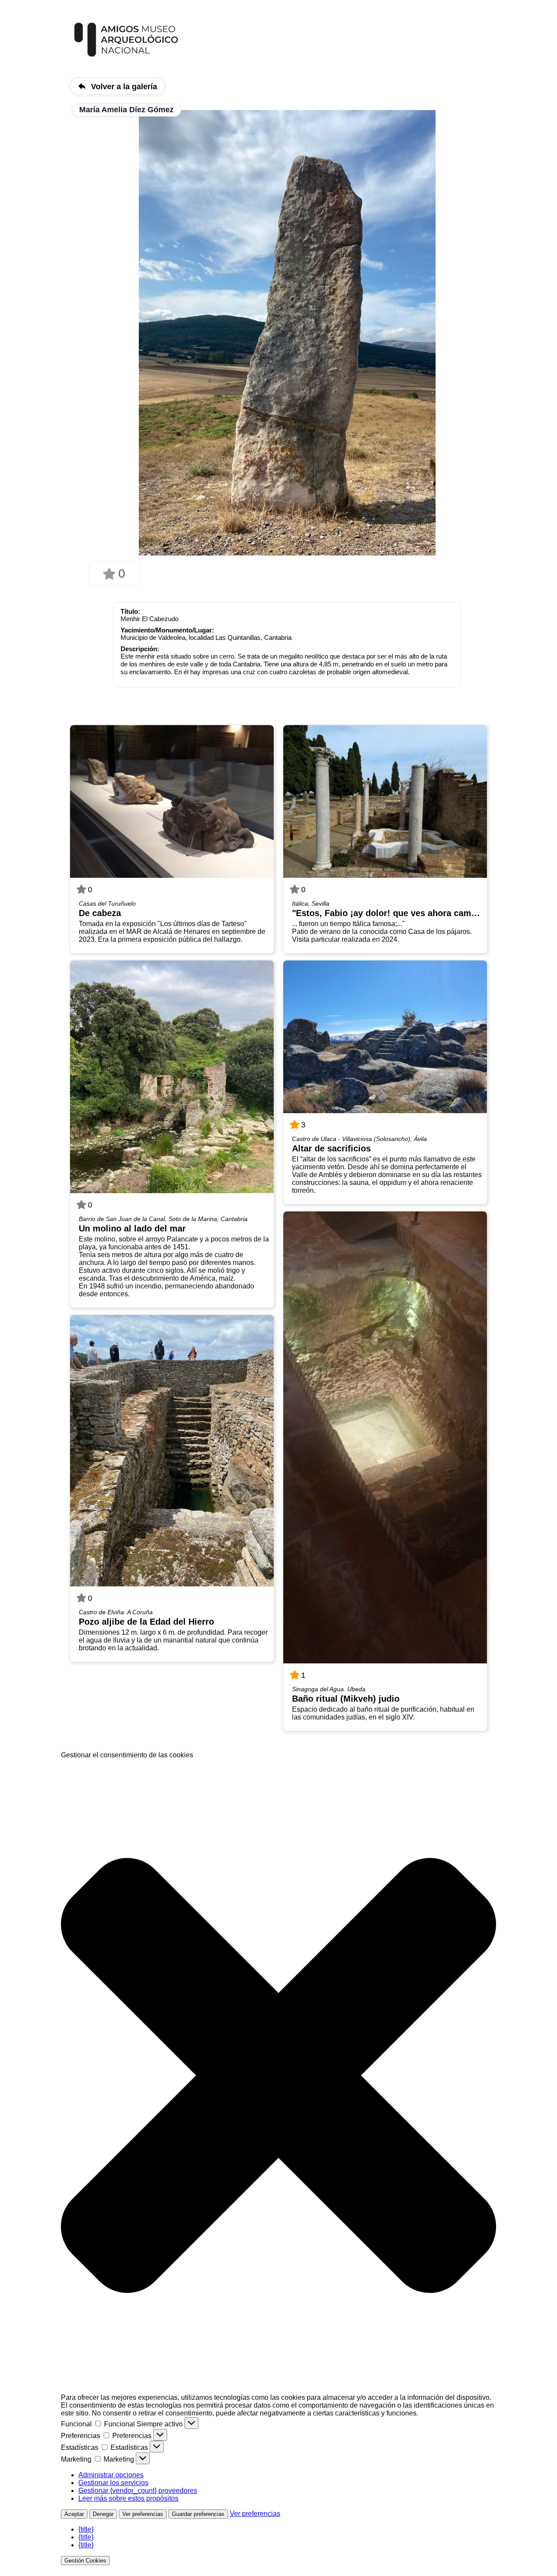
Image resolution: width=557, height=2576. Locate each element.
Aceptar (74, 2514)
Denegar (103, 2514)
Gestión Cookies (85, 2561)
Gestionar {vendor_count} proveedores (138, 2491)
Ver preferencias (143, 2514)
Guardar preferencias (198, 2514)
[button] (278, 2076)
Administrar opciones (111, 2475)
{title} (86, 2529)
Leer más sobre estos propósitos (128, 2498)
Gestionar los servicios (113, 2483)
